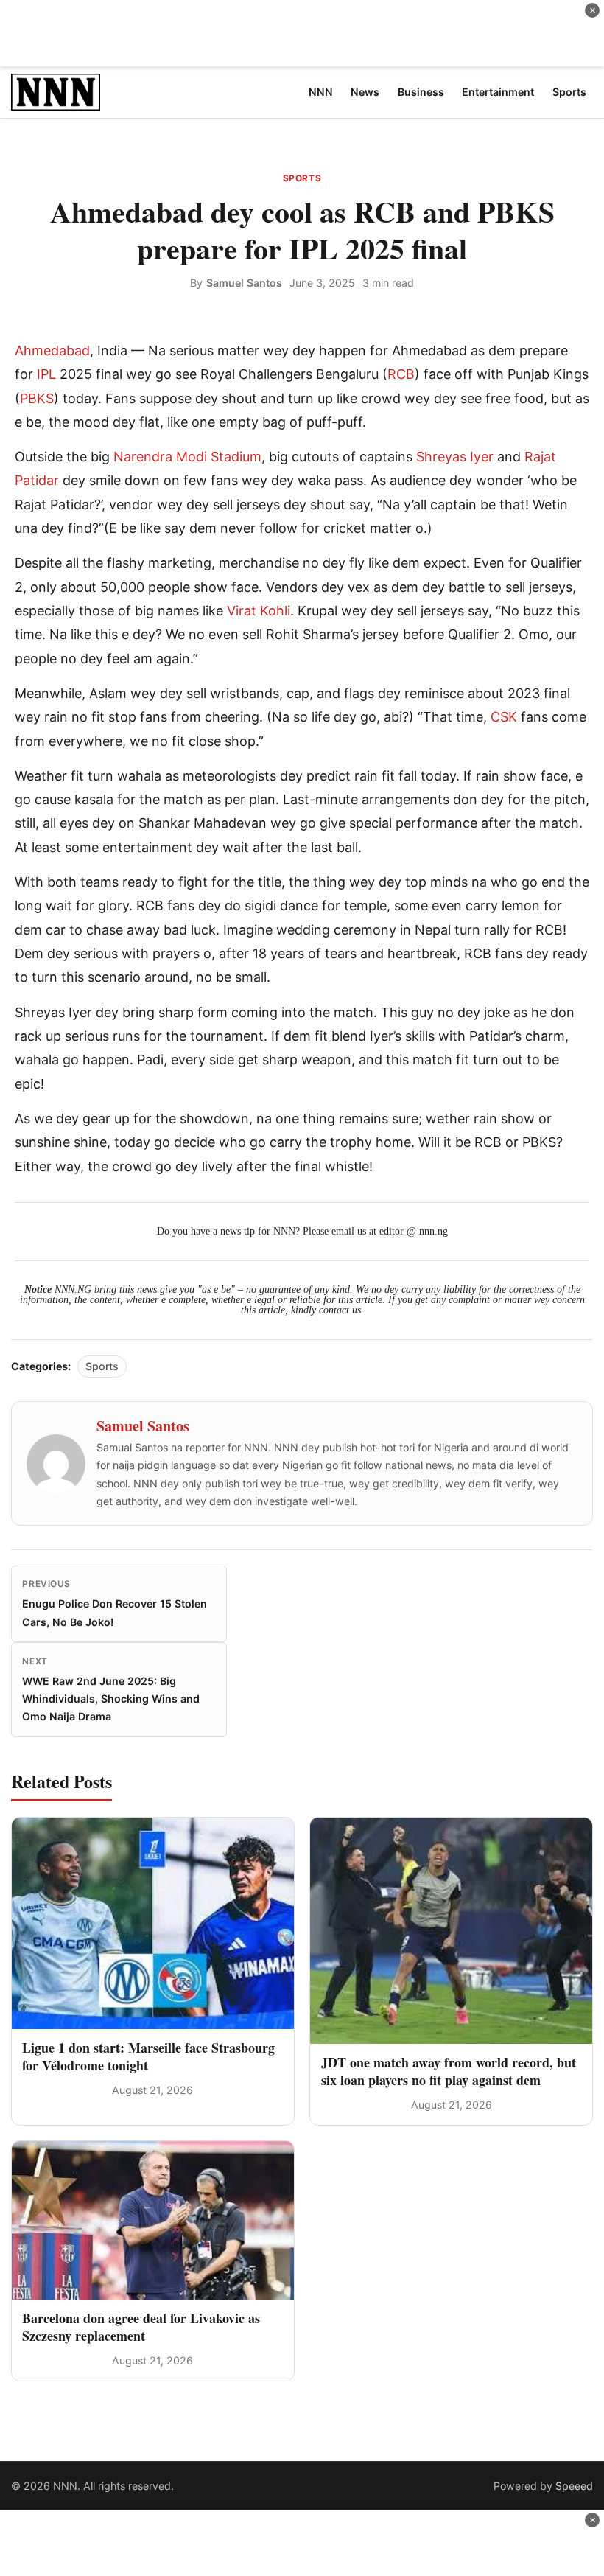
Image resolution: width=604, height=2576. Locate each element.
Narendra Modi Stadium (187, 457)
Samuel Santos (244, 283)
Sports (302, 178)
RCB (401, 374)
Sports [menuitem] (569, 92)
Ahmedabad (52, 350)
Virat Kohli (259, 611)
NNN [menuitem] (321, 92)
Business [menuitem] (421, 92)
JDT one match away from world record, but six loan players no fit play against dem (449, 2071)
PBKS (37, 398)
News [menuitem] (365, 92)
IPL (46, 374)
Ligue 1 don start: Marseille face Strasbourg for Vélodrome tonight (148, 2056)
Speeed (574, 2486)
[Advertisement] (302, 33)
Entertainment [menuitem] (498, 92)
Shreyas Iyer (455, 457)
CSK (504, 717)
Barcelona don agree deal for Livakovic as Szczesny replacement (141, 2327)
